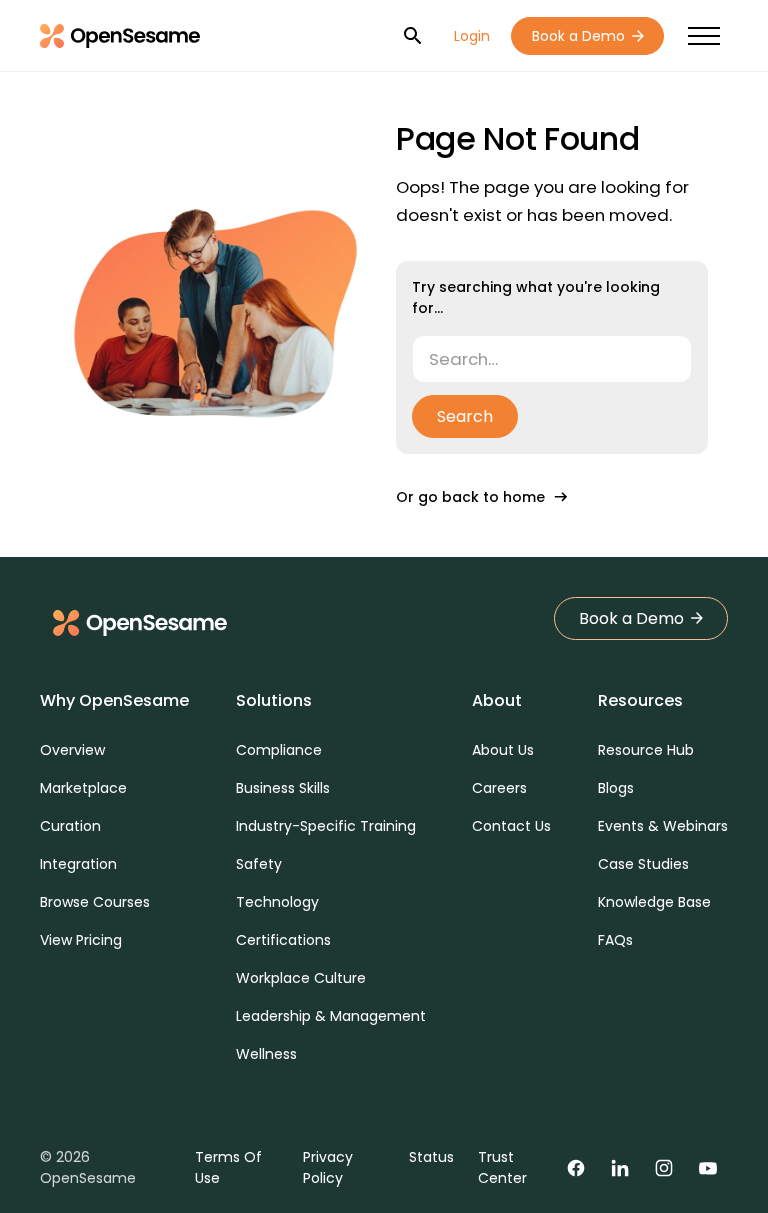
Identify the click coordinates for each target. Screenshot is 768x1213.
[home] (120, 36)
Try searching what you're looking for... (536, 297)
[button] (704, 36)
